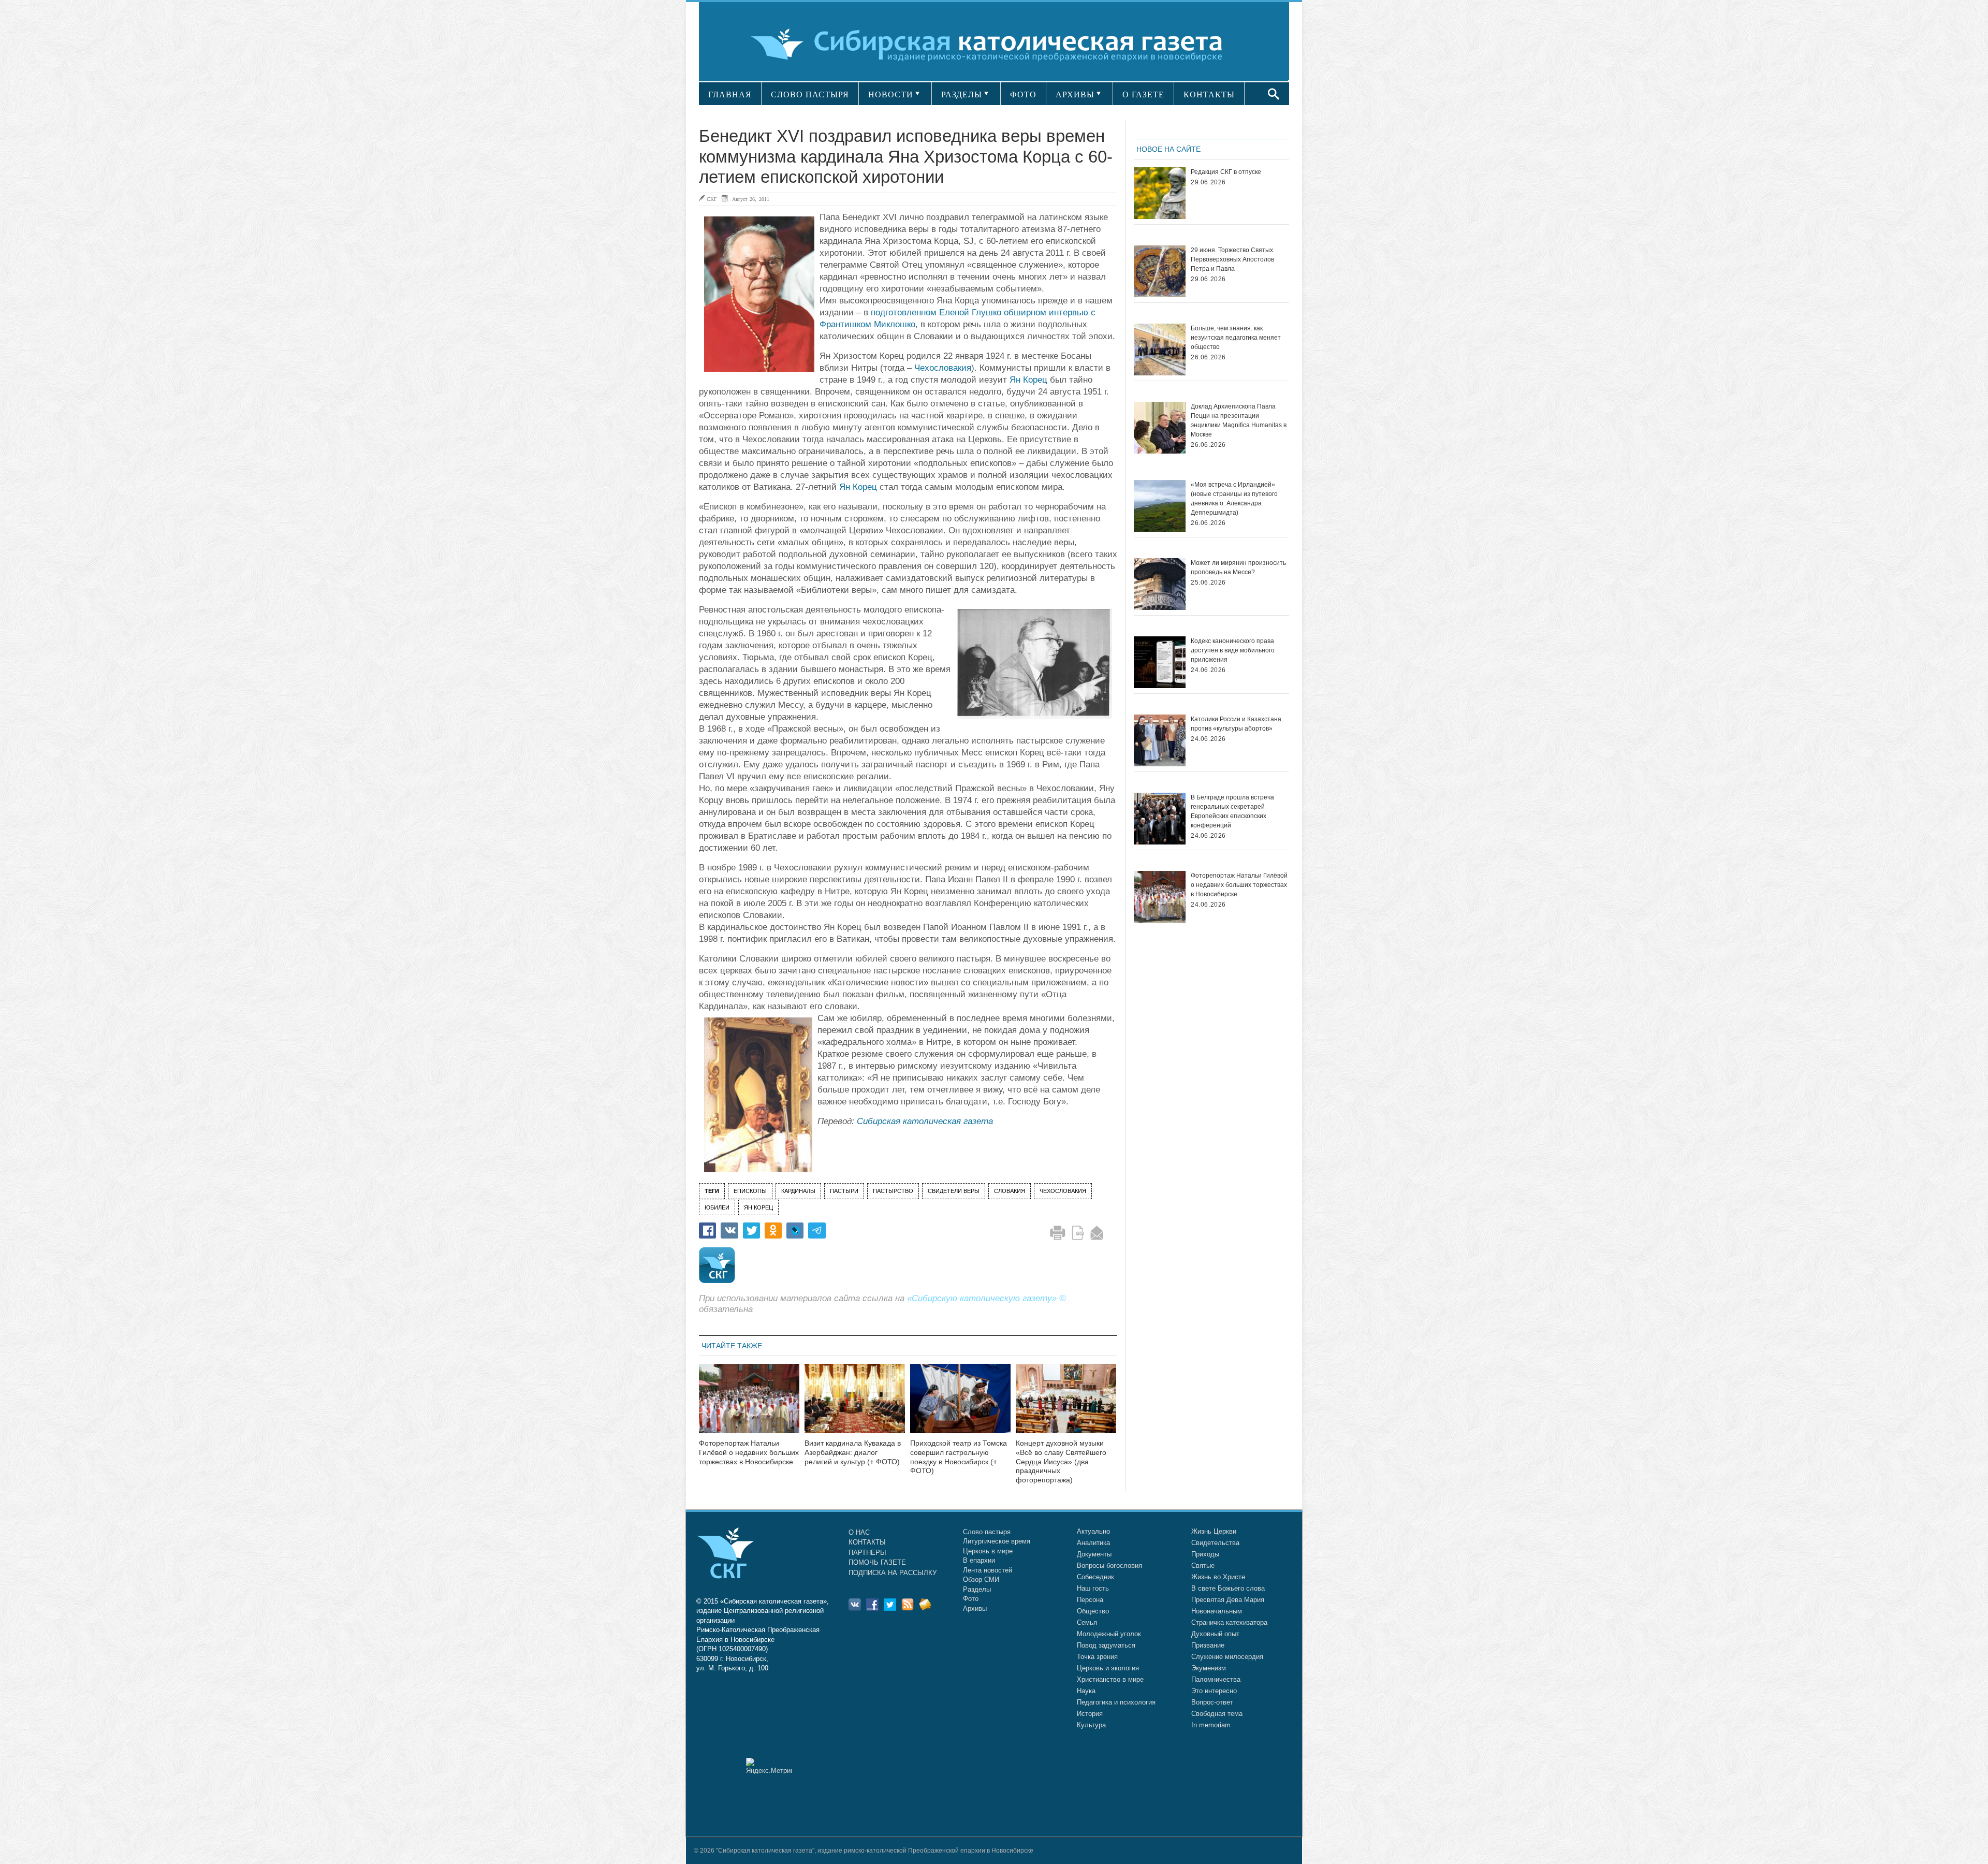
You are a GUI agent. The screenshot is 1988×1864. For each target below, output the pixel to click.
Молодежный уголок (1109, 1634)
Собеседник (1095, 1577)
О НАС (859, 1532)
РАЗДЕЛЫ (962, 94)
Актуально (1093, 1531)
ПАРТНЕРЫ (867, 1553)
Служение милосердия (1227, 1657)
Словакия (1010, 1191)
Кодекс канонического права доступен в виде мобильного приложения (1233, 650)
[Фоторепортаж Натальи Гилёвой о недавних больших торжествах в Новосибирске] (749, 1405)
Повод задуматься (1106, 1645)
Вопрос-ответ (1212, 1702)
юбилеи (717, 1207)
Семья (1087, 1622)
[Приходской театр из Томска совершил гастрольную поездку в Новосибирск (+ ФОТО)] (960, 1405)
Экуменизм (1209, 1668)
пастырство (893, 1191)
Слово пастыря (987, 1532)
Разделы (977, 1589)
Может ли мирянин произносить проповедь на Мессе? (1238, 567)
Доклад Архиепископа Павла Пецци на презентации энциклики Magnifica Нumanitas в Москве (1239, 420)
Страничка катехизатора (1229, 1622)
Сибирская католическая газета (925, 1121)
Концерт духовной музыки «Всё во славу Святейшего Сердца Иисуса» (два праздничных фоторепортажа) (1061, 1461)
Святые (1203, 1566)
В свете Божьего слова (1228, 1588)
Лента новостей (988, 1570)
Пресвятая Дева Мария (1228, 1600)
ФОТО (1023, 94)
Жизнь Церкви (1214, 1531)
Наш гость (1093, 1588)
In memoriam (1211, 1725)
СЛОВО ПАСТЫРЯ (810, 94)
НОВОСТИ (891, 94)
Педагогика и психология (1116, 1702)
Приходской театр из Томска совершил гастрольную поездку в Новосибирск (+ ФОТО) (959, 1457)
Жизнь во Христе (1218, 1577)
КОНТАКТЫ (1209, 94)
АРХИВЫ (1075, 94)
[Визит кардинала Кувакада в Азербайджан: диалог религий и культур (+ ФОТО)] (855, 1405)
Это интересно (1214, 1691)
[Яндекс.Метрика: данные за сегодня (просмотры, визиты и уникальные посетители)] (769, 1766)
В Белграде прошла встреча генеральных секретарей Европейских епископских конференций (1232, 811)
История (1090, 1714)
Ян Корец (1028, 380)
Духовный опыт (1215, 1634)
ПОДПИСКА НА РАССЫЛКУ (893, 1573)
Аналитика (1093, 1543)
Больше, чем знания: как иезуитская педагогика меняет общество (1236, 338)
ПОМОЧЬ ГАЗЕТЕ (877, 1562)
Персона (1090, 1600)
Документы (1094, 1554)
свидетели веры (954, 1191)
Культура (1091, 1725)
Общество (1093, 1611)
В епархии (979, 1560)
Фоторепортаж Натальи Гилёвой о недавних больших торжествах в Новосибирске (749, 1452)
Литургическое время (997, 1541)
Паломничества (1216, 1679)
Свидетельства (1215, 1543)
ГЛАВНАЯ (730, 94)
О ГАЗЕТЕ (1143, 94)
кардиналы (798, 1191)
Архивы (975, 1608)
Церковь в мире (988, 1551)
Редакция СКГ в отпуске (1226, 172)
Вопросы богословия (1109, 1566)
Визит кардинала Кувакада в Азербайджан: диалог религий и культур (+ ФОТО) (853, 1452)
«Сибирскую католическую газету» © (986, 1298)
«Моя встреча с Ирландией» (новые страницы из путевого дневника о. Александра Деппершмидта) (1234, 499)
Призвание (1208, 1645)
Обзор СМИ (981, 1579)
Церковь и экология (1108, 1668)
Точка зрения (1097, 1657)
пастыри (844, 1191)
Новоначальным (1217, 1611)
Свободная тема (1217, 1714)
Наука (1086, 1691)
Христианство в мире (1110, 1679)
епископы (750, 1191)
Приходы (1205, 1554)
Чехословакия (943, 368)
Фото (971, 1599)
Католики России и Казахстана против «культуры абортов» (1236, 724)
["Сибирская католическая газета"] (993, 44)
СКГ (712, 199)
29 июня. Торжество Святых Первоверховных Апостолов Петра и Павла (1232, 259)
